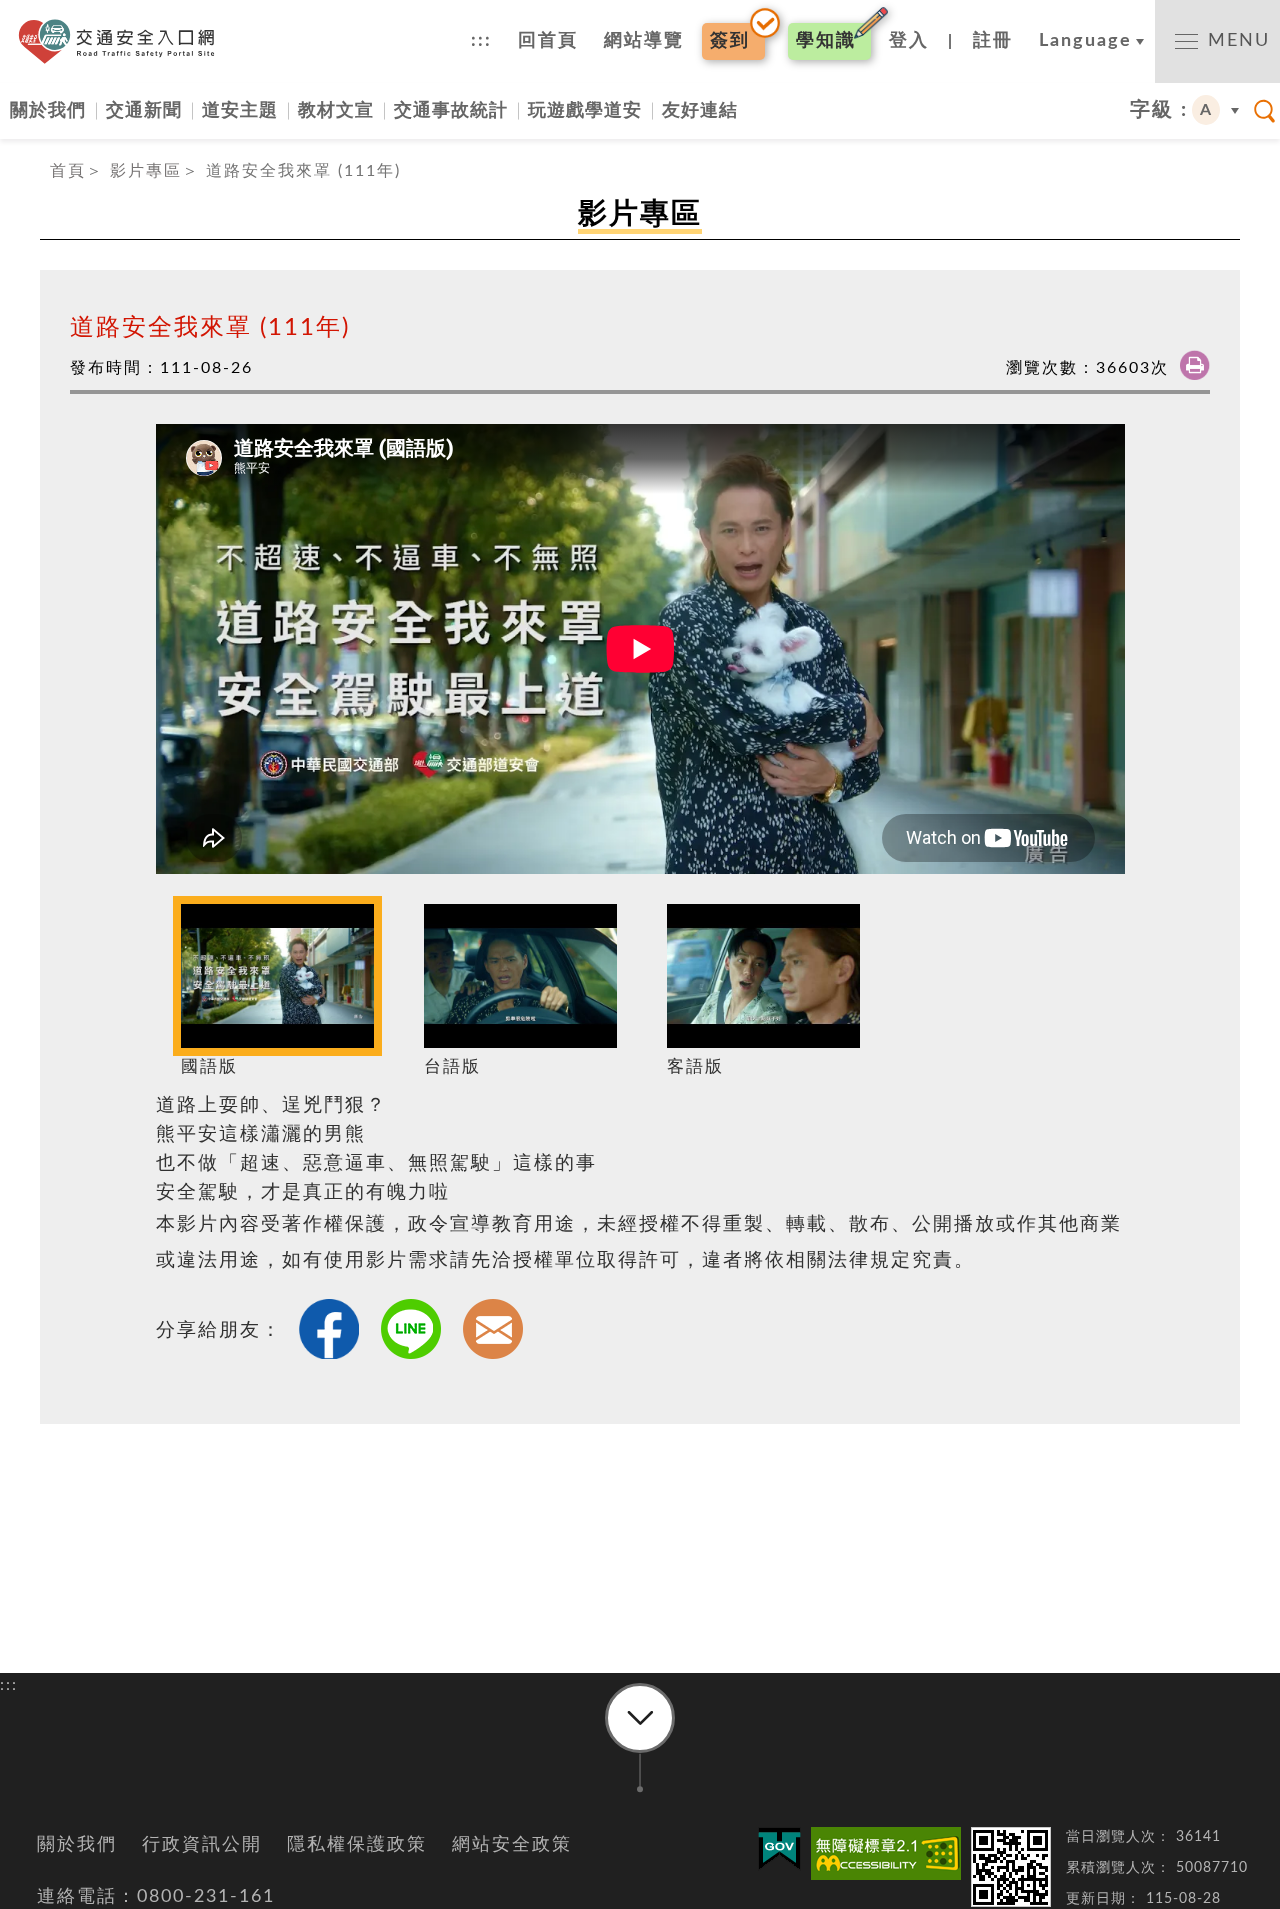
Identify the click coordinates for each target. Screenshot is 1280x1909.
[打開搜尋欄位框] (1265, 111)
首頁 (68, 171)
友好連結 (700, 110)
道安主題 (240, 110)
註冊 (993, 41)
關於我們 (48, 110)
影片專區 (146, 171)
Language (1085, 41)
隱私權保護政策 (357, 1845)
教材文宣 (336, 110)
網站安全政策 (512, 1845)
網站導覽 (644, 41)
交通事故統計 (451, 110)
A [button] (1206, 110)
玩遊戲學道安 (585, 110)
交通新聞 (144, 110)
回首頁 (548, 41)
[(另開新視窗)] (886, 1853)
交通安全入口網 (122, 41)
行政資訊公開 (202, 1845)
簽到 (730, 41)
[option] (277, 993)
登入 (909, 41)
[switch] (1217, 41)
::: (481, 41)
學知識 (826, 41)
